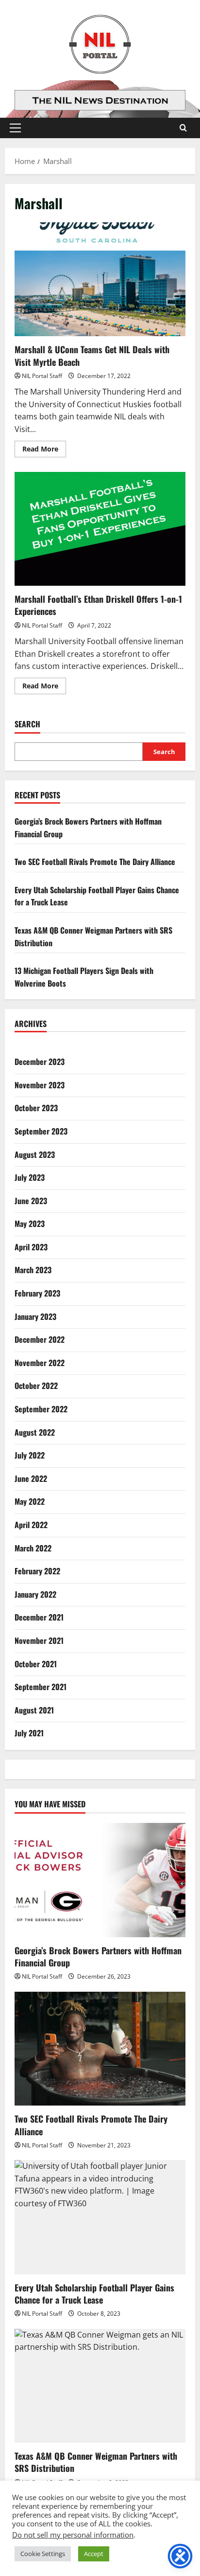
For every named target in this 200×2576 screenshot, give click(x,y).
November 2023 (40, 1085)
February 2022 (37, 1571)
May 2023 (30, 1224)
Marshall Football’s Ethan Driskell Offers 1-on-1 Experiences (100, 529)
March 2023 (33, 1270)
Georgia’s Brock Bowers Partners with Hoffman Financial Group (98, 1956)
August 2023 (35, 1154)
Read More (44, 450)
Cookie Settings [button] (43, 2554)
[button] (15, 128)
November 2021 (39, 1640)
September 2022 (41, 1409)
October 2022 (36, 1386)
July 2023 (30, 1177)
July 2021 (29, 1733)
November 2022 (40, 1363)
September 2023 (41, 1131)
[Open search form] (183, 128)
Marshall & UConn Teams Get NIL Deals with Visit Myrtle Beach (100, 279)
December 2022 (40, 1339)
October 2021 (36, 1664)
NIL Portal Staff (42, 376)
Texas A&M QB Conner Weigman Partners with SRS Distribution (96, 2462)
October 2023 (36, 1108)
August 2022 (35, 1432)
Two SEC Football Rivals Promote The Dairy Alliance (95, 862)
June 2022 (31, 1478)
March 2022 (33, 1548)
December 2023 (40, 1062)
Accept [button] (94, 2554)
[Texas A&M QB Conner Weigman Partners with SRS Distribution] (100, 2386)
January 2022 (35, 1594)
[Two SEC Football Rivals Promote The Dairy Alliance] (100, 2049)
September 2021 (41, 1687)
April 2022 (31, 1525)
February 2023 (37, 1293)
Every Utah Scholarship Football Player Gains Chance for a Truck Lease (94, 2294)
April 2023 (31, 1247)
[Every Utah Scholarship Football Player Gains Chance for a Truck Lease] (100, 2217)
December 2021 (39, 1617)
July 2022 (30, 1455)
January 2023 (35, 1316)
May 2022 (30, 1501)
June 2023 (31, 1201)
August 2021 (34, 1710)
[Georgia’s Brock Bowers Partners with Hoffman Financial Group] (100, 1880)
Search (27, 724)
